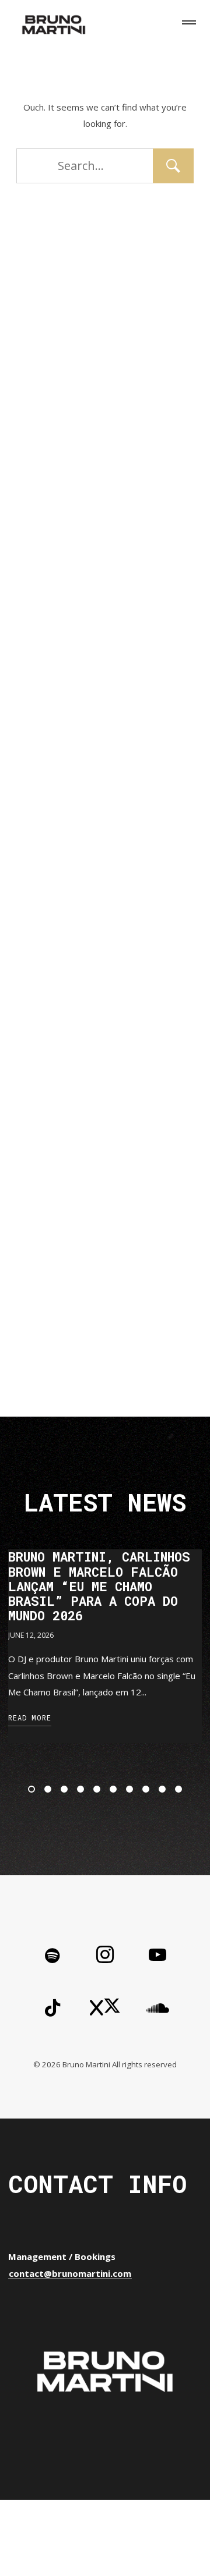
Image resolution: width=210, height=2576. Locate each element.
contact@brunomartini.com (70, 2273)
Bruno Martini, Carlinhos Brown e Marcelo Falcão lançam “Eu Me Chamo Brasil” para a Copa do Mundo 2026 (99, 1586)
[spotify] (52, 1957)
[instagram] (105, 1957)
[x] (105, 2009)
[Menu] (187, 24)
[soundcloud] (157, 2009)
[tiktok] (52, 2009)
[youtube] (157, 1964)
